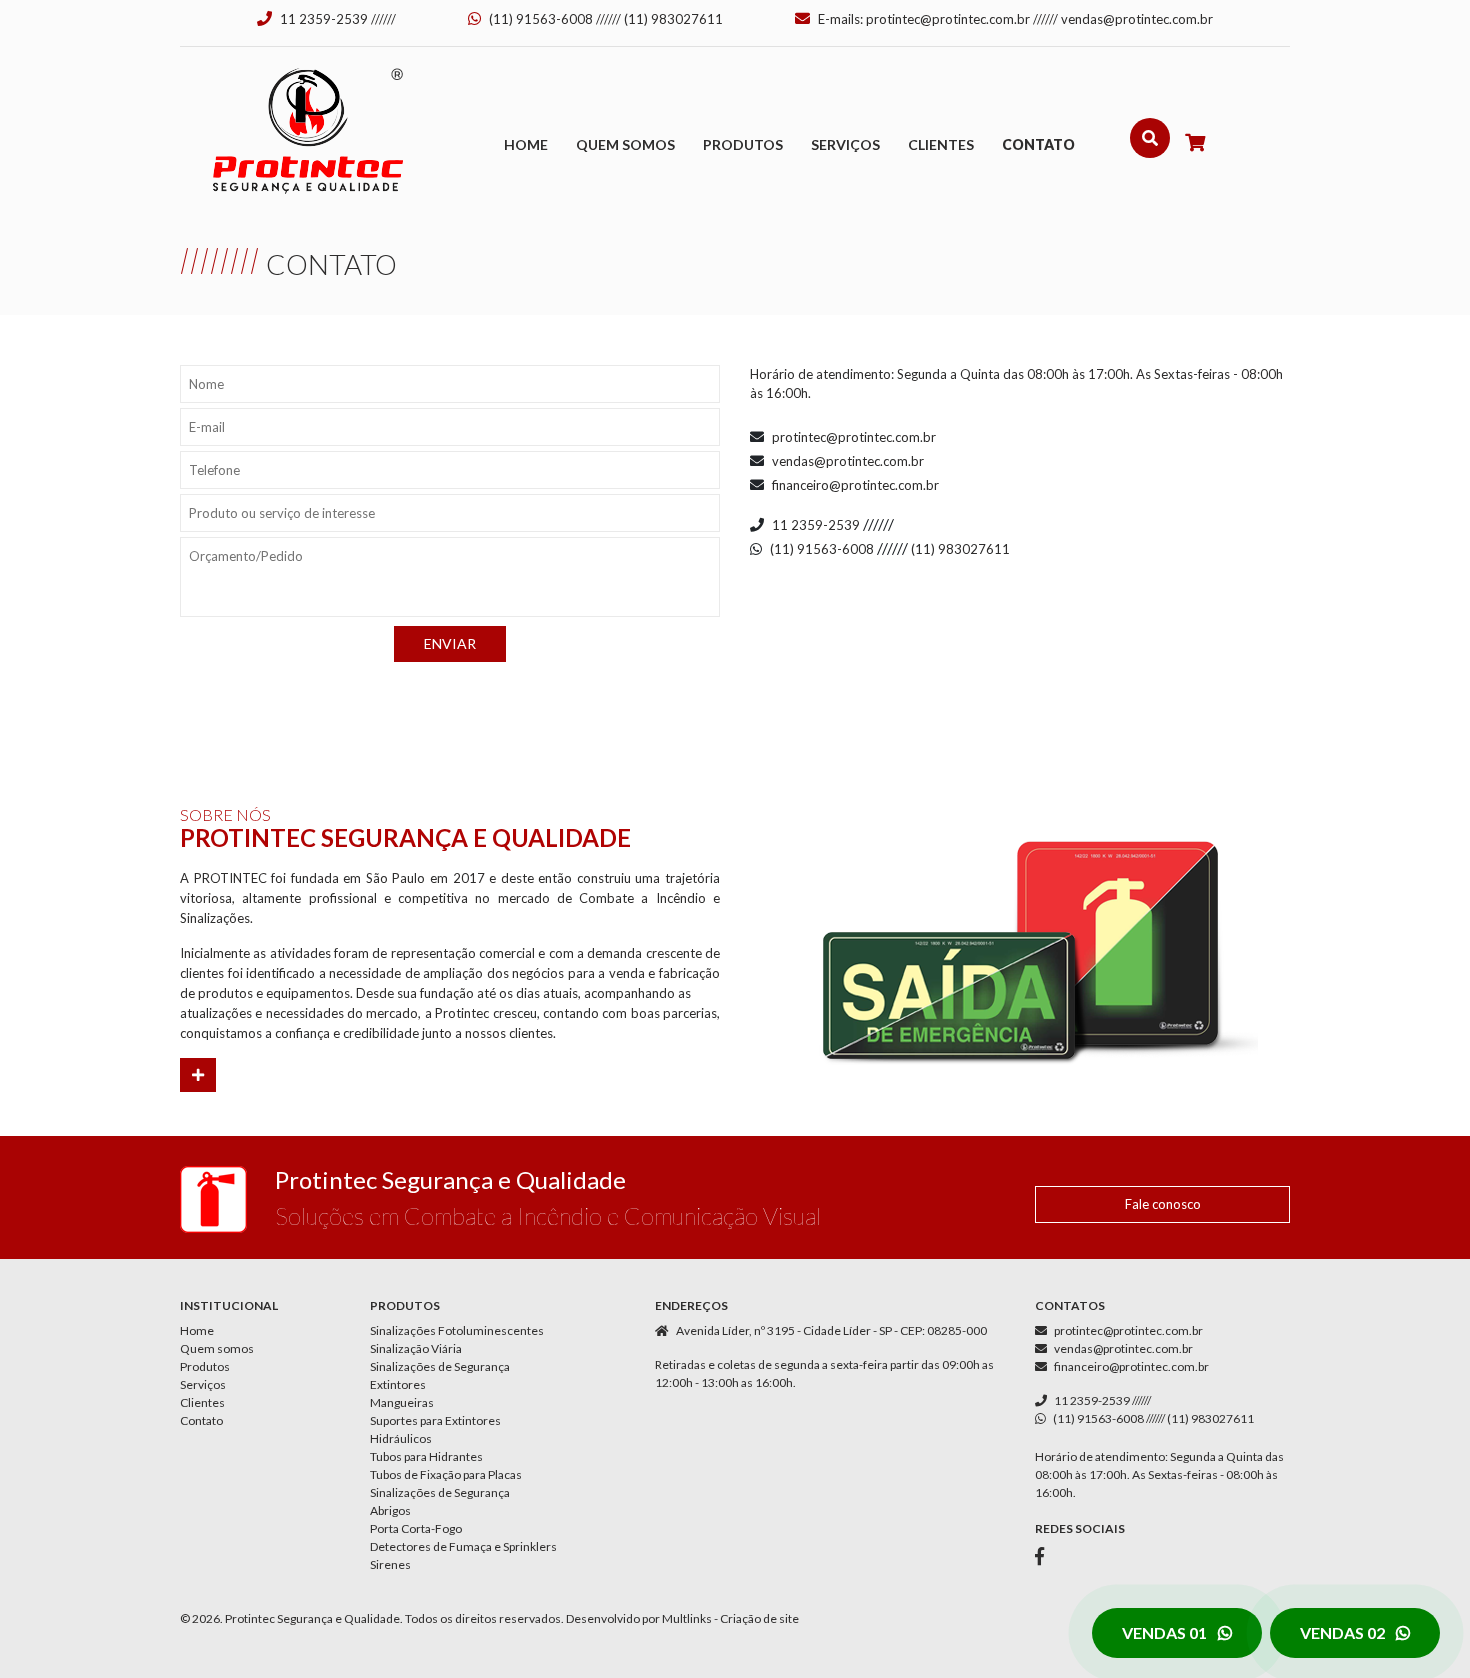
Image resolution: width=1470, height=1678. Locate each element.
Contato (1038, 144)
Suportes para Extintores (435, 1420)
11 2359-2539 (324, 19)
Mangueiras (402, 1402)
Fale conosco (1163, 1204)
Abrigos (390, 1510)
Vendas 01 (1166, 1632)
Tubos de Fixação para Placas (446, 1474)
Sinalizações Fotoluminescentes (457, 1330)
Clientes (941, 144)
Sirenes (390, 1564)
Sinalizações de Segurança (440, 1366)
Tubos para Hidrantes (426, 1456)
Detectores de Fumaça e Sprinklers (463, 1546)
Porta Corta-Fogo (416, 1528)
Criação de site (759, 1618)
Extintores (398, 1384)
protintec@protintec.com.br (948, 19)
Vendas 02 (1344, 1632)
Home (526, 144)
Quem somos (625, 144)
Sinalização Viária (416, 1348)
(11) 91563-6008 (541, 19)
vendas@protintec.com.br (1137, 19)
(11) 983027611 (673, 19)
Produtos (743, 144)
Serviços (845, 144)
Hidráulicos (401, 1438)
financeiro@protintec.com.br (855, 485)
